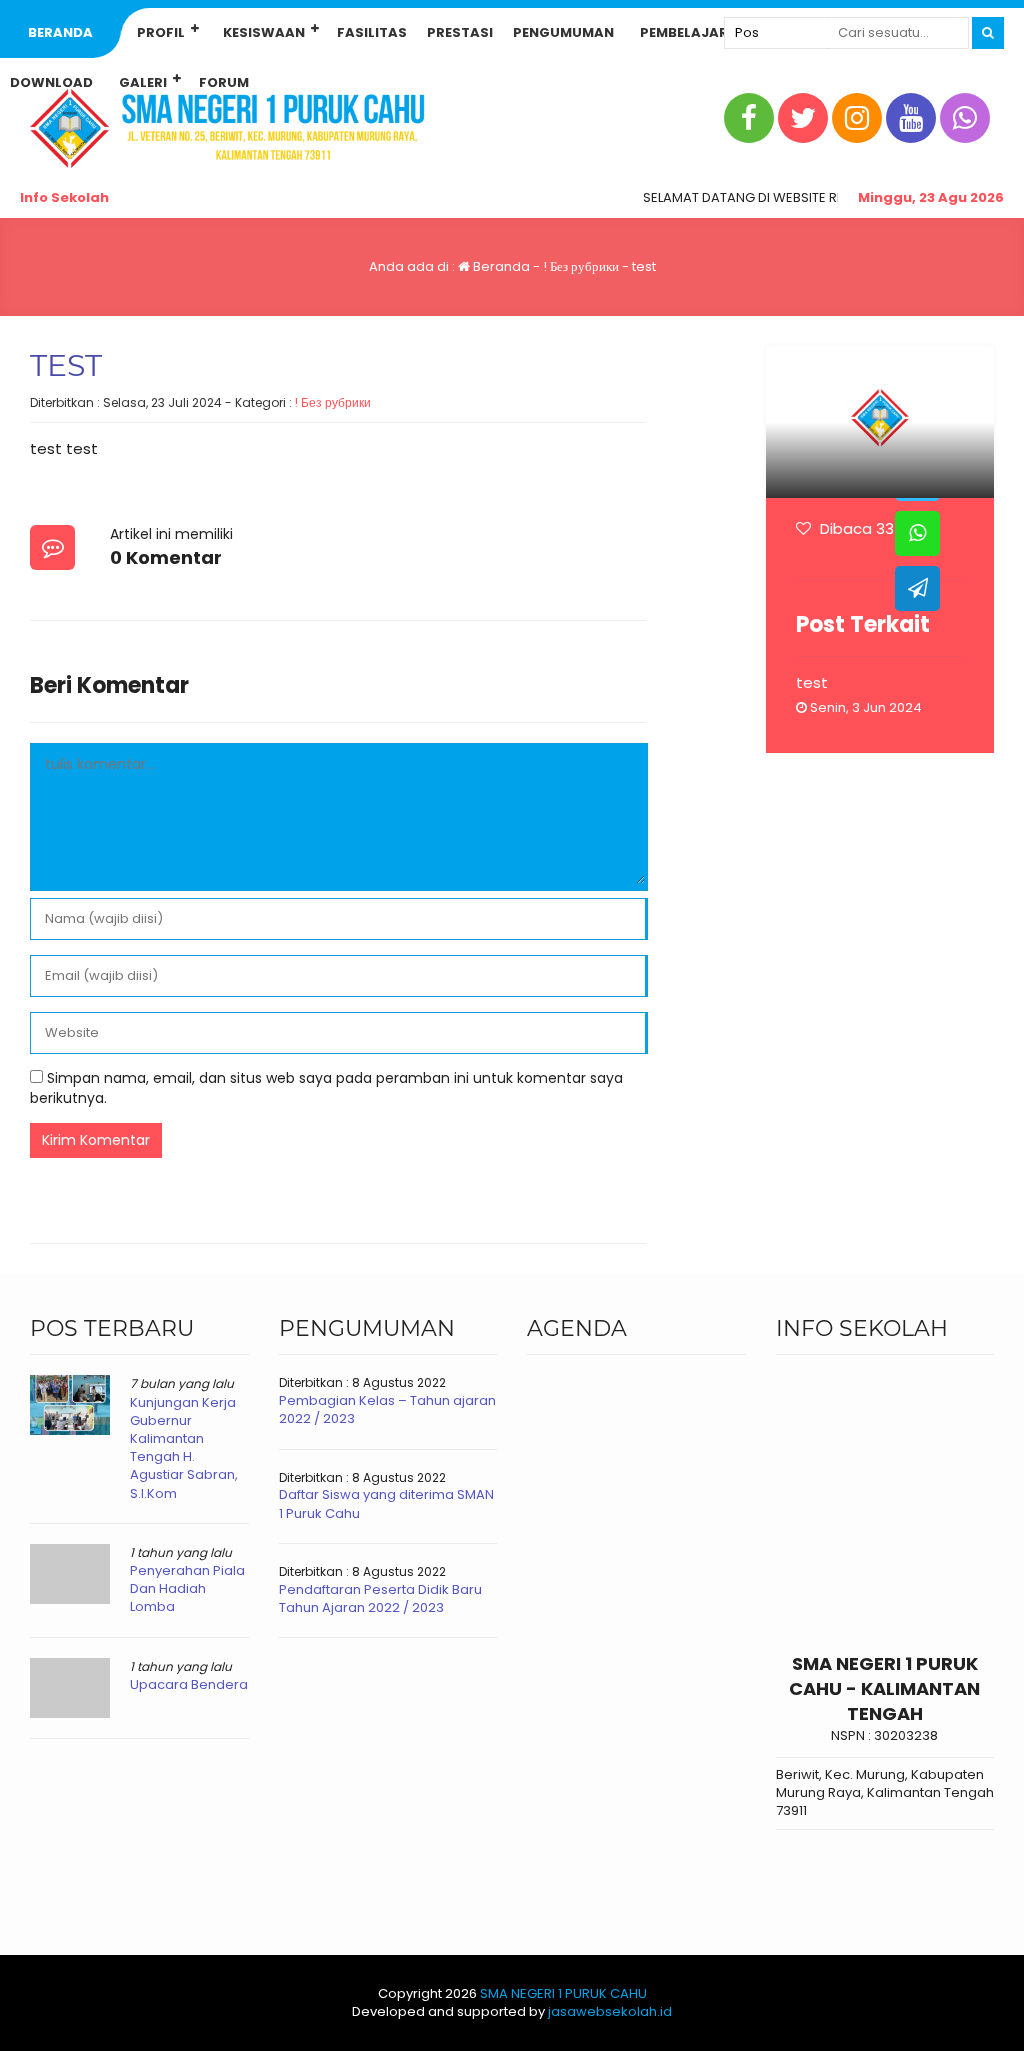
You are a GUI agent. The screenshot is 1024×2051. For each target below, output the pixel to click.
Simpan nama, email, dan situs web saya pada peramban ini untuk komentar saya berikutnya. (326, 1088)
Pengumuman (563, 32)
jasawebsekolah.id (610, 2011)
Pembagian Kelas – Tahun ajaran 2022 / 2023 (387, 1409)
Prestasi (460, 32)
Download (51, 82)
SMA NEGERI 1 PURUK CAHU (563, 1993)
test (812, 682)
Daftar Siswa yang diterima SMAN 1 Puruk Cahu (386, 1503)
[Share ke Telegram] (917, 588)
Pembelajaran (694, 32)
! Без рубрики (581, 266)
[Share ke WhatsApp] (917, 533)
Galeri (143, 82)
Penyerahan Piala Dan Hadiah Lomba (187, 1588)
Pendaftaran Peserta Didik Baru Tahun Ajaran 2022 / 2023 (380, 1598)
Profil (161, 32)
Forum (224, 82)
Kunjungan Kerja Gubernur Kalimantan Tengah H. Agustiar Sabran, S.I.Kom (184, 1448)
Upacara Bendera (189, 1684)
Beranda (60, 32)
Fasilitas (372, 32)
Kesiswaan (264, 32)
